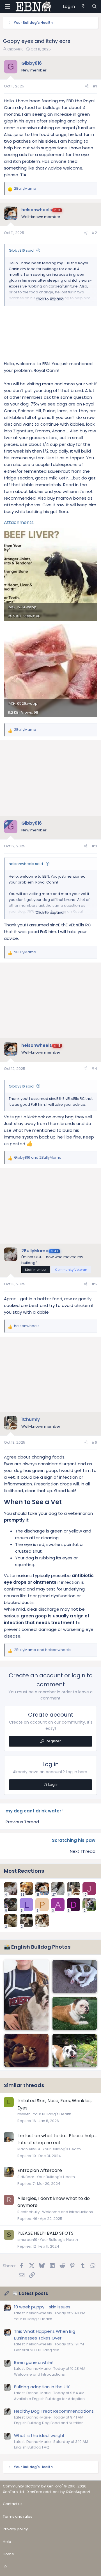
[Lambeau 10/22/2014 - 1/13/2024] (75, 2013)
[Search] (94, 6)
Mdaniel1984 (29, 2149)
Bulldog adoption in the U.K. (42, 2387)
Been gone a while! (34, 2362)
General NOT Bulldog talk (37, 2350)
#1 (95, 86)
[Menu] (7, 6)
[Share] (87, 86)
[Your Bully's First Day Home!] (75, 1976)
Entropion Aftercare (40, 2170)
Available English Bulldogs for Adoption (49, 2399)
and (38, 1157)
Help (7, 2542)
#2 (94, 233)
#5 (94, 1284)
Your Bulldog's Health (52, 2114)
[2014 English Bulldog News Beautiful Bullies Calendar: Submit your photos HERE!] (26, 1995)
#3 (94, 846)
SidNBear (26, 2177)
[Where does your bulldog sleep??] (26, 2050)
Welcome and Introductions (67, 2212)
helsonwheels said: (26, 864)
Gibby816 (15, 49)
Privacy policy (15, 2529)
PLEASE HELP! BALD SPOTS (45, 2233)
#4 (94, 1069)
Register (53, 1741)
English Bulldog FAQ (32, 2447)
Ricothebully (28, 2212)
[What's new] (83, 6)
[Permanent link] (65, 1503)
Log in (53, 1785)
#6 (94, 1442)
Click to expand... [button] (51, 299)
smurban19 (27, 2240)
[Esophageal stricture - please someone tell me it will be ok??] (75, 2050)
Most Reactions (24, 1871)
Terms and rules (18, 2516)
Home (8, 2554)
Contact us (13, 2504)
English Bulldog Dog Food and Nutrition (49, 2423)
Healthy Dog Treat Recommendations (54, 2411)
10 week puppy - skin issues (42, 2307)
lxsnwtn (24, 2114)
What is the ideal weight (39, 2435)
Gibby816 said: (22, 250)
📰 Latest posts (30, 2293)
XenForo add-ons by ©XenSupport (59, 2492)
